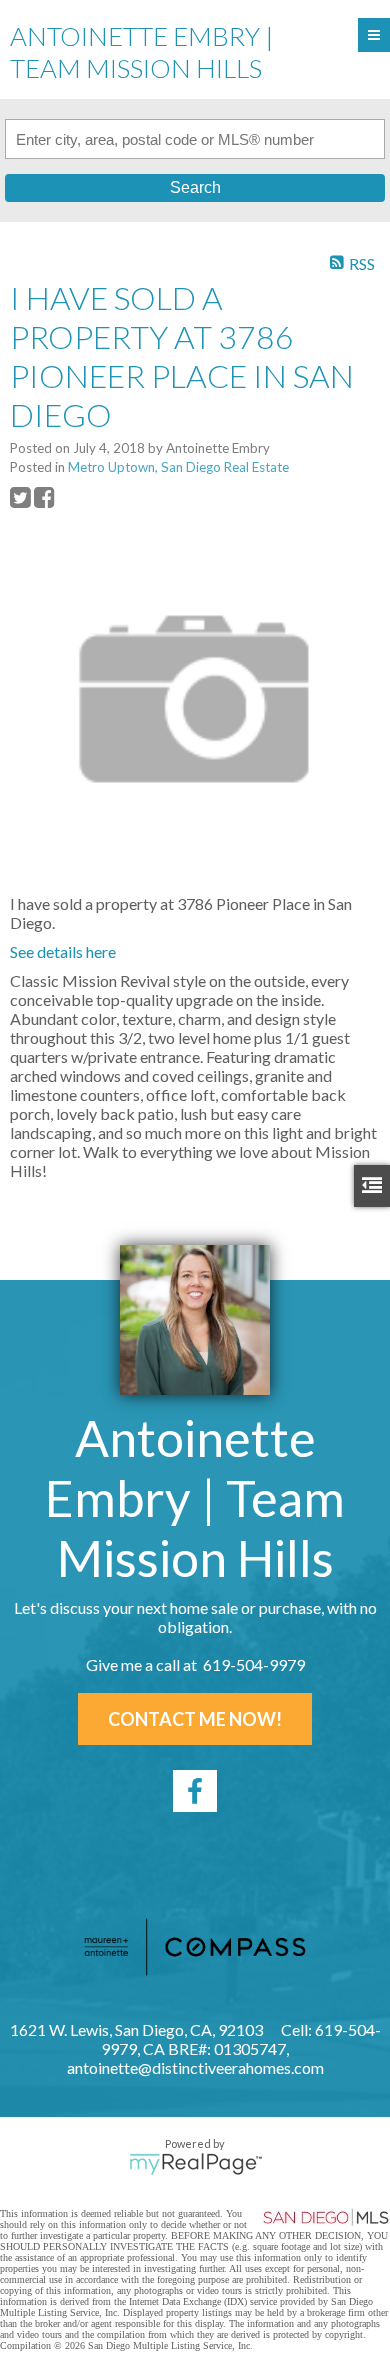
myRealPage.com (195, 2164)
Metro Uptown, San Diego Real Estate (178, 467)
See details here (63, 951)
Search (195, 187)
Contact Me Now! (195, 1719)
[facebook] (195, 1791)
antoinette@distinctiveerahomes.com (195, 2067)
